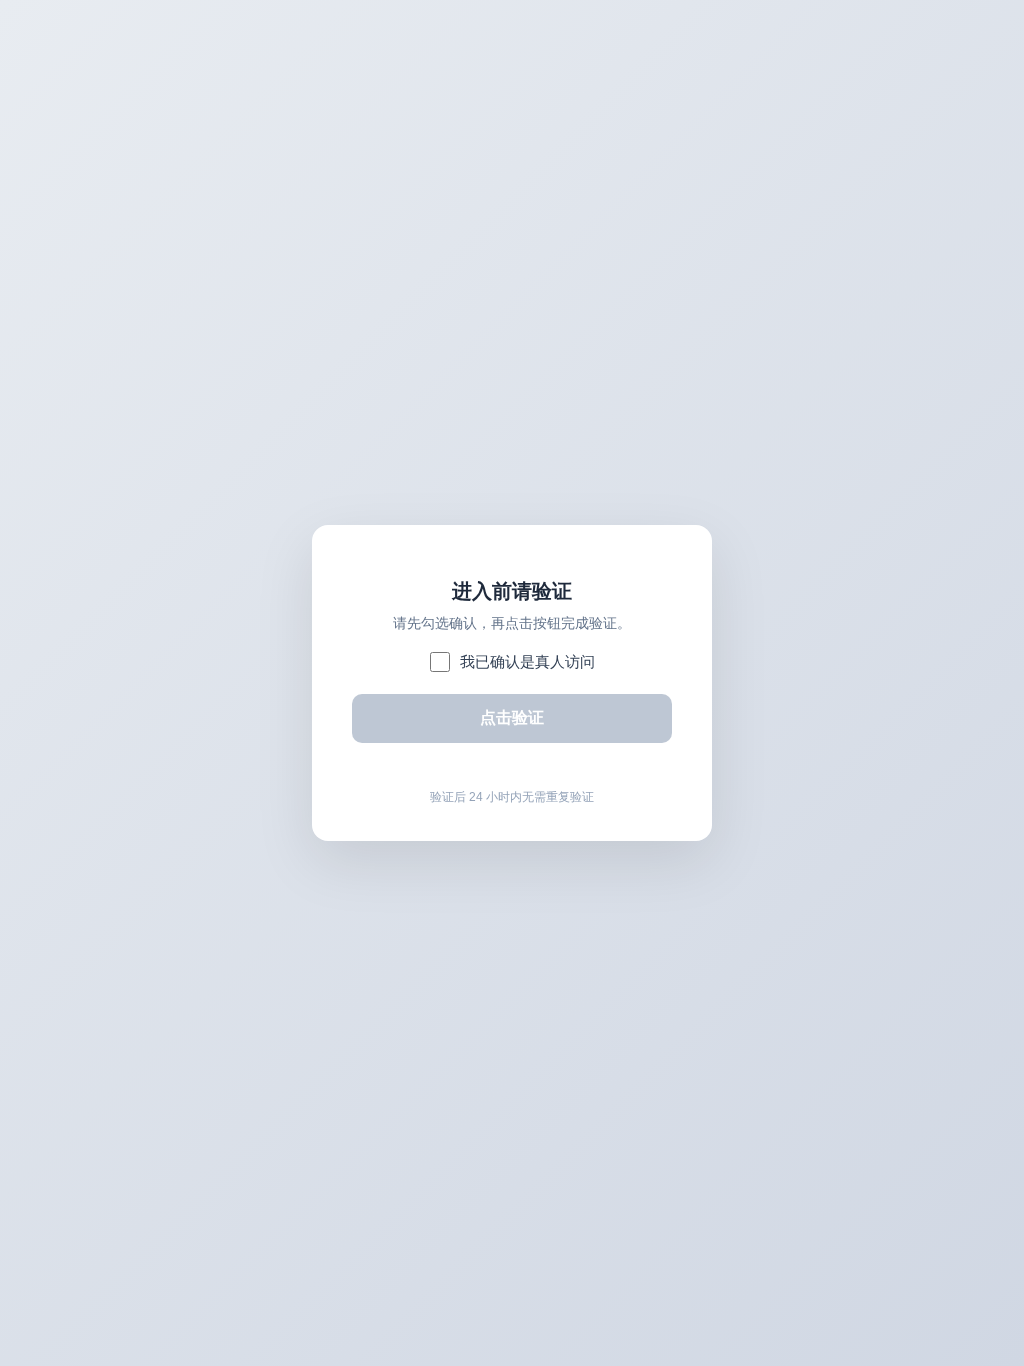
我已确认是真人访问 (527, 661)
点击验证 (512, 717)
